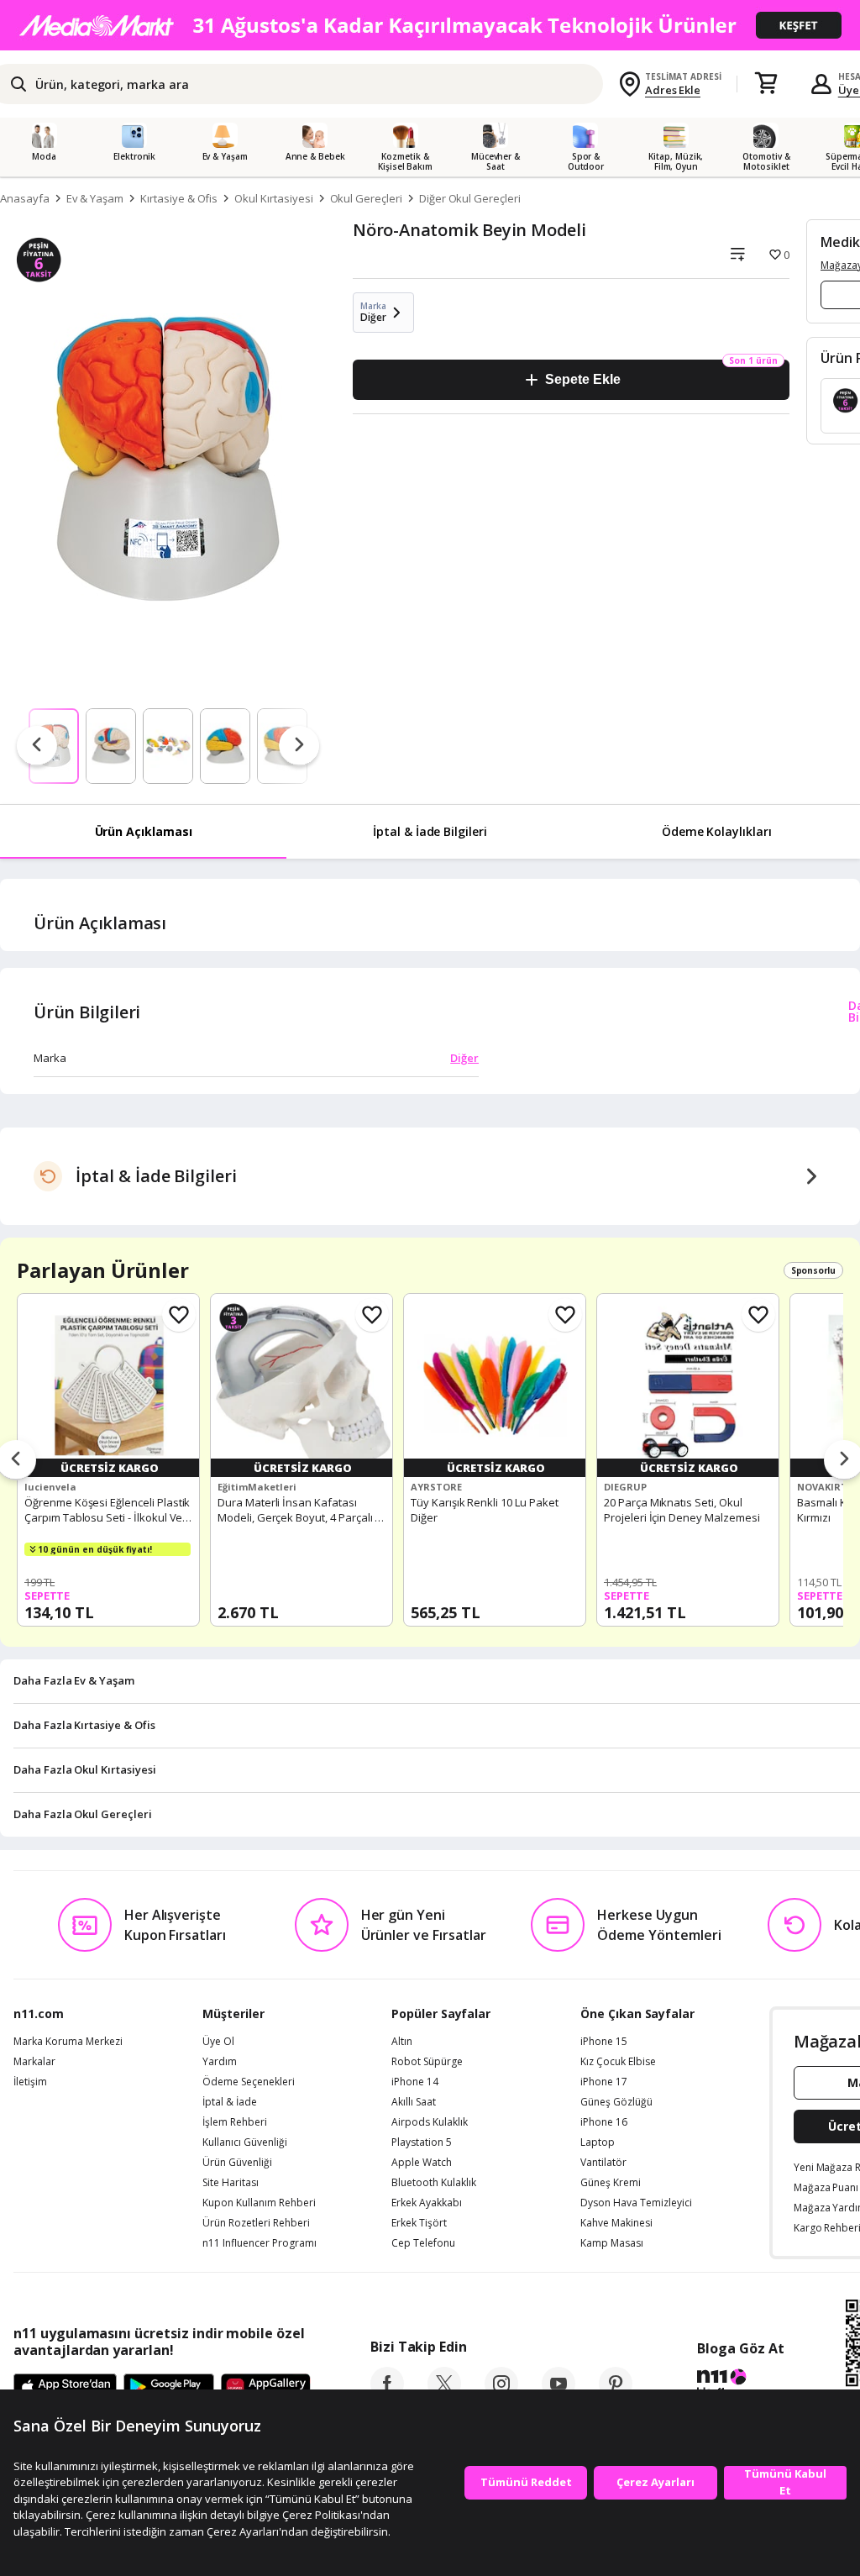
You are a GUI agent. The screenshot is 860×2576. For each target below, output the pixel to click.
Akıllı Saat (414, 2102)
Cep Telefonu (423, 2243)
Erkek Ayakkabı (427, 2203)
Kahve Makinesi (616, 2223)
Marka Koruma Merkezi (68, 2042)
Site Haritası (231, 2183)
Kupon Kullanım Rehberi (259, 2203)
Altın (402, 2042)
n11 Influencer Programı (260, 2243)
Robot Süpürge (427, 2062)
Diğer (464, 1058)
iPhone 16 (604, 2122)
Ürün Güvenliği (237, 2163)
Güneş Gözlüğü (616, 2102)
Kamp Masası (612, 2243)
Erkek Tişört (419, 2223)
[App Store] (65, 2388)
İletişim (30, 2082)
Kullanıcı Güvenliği (245, 2142)
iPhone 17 (604, 2082)
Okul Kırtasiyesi (273, 198)
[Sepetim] (766, 84)
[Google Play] (169, 2388)
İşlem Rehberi (235, 2122)
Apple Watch (422, 2163)
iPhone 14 (415, 2082)
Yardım (220, 2062)
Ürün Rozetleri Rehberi (256, 2223)
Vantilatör (603, 2163)
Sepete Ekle (582, 379)
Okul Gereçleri (366, 198)
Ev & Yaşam (95, 198)
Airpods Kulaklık (430, 2122)
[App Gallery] (266, 2388)
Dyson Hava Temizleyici (636, 2203)
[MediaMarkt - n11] (430, 25)
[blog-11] (740, 2385)
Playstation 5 (422, 2142)
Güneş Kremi (611, 2183)
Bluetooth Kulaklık (434, 2183)
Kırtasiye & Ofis (179, 198)
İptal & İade (230, 2102)
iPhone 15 (604, 2042)
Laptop (598, 2142)
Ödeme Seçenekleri (249, 2082)
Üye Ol (218, 2042)
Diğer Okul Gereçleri (470, 198)
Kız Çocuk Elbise (618, 2062)
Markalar (34, 2062)
